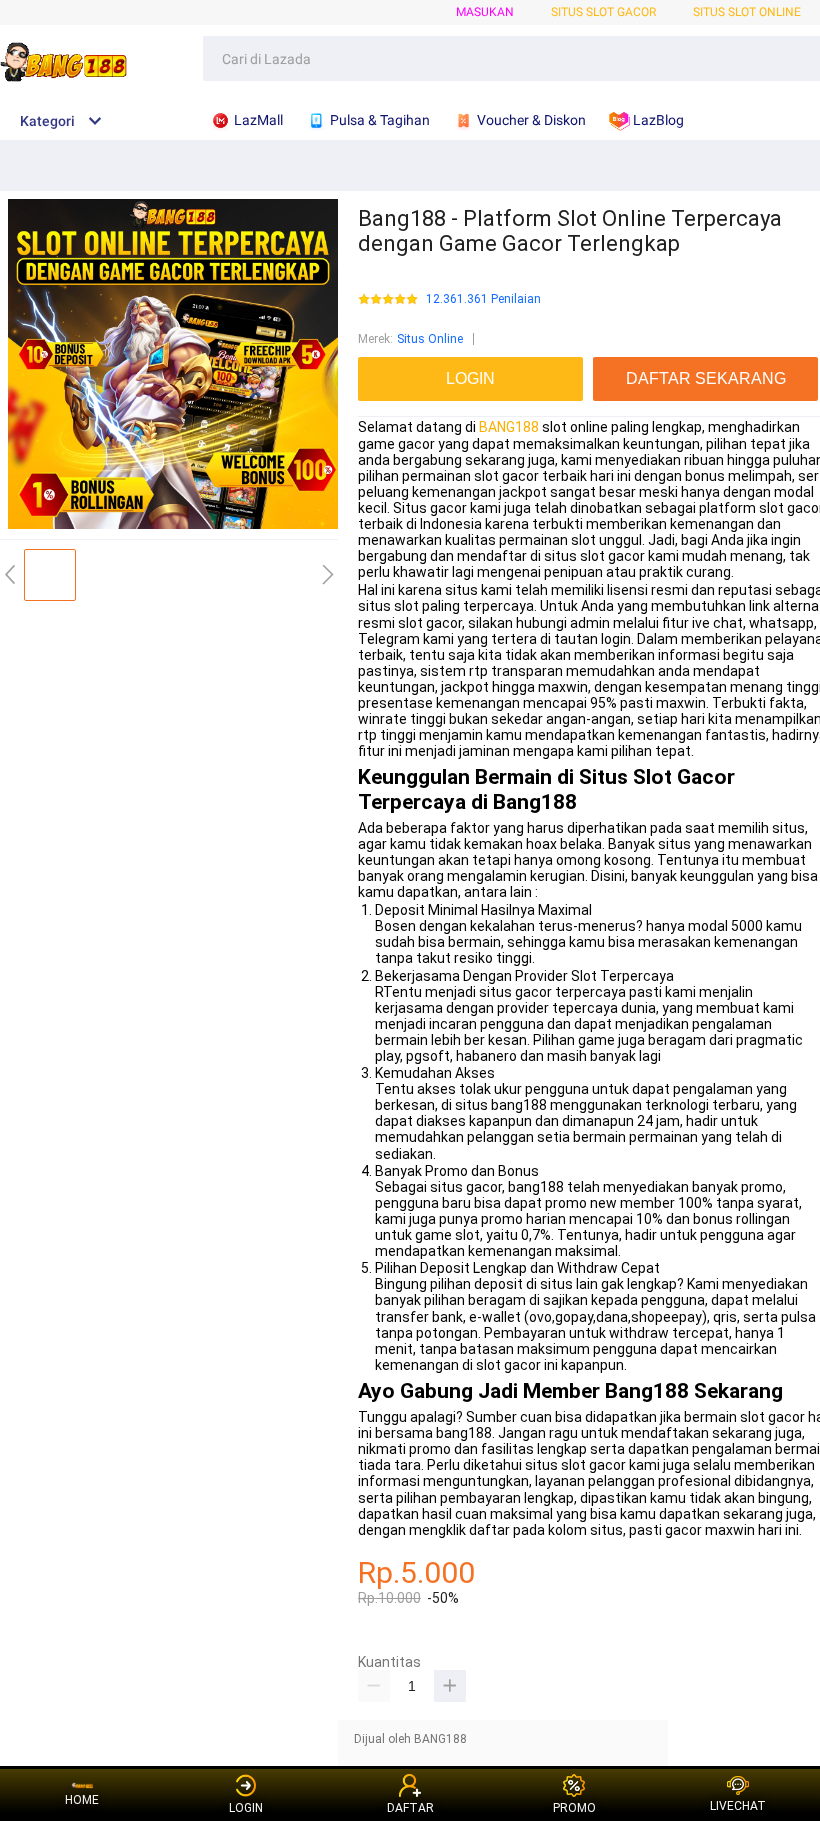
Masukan (485, 12)
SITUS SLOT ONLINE (747, 12)
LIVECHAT (738, 1806)
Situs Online (430, 339)
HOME (82, 1800)
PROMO (574, 1808)
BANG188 (509, 427)
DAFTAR (410, 1808)
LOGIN (246, 1808)
